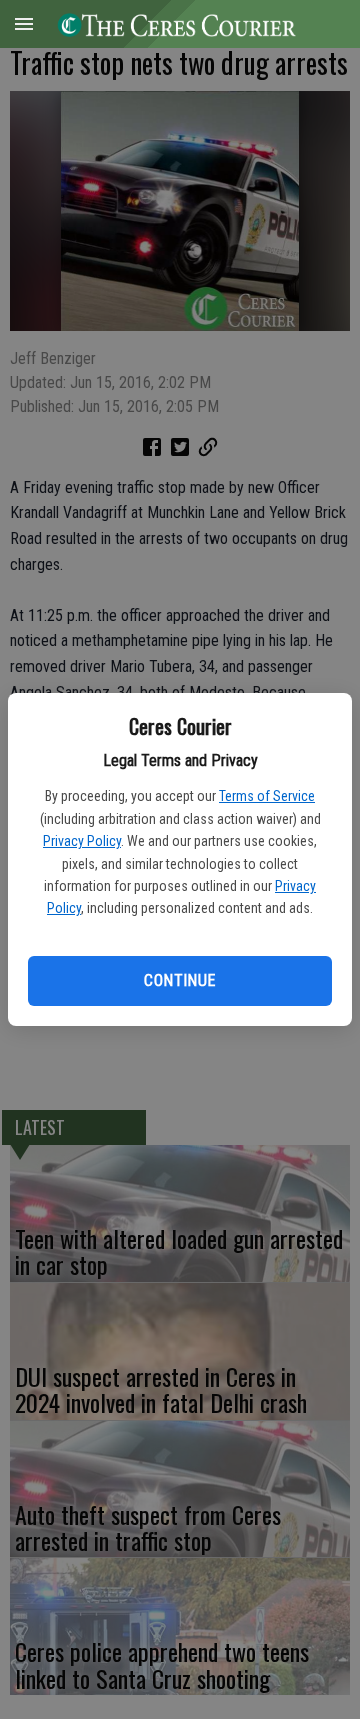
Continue (179, 980)
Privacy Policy (82, 841)
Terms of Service (267, 796)
